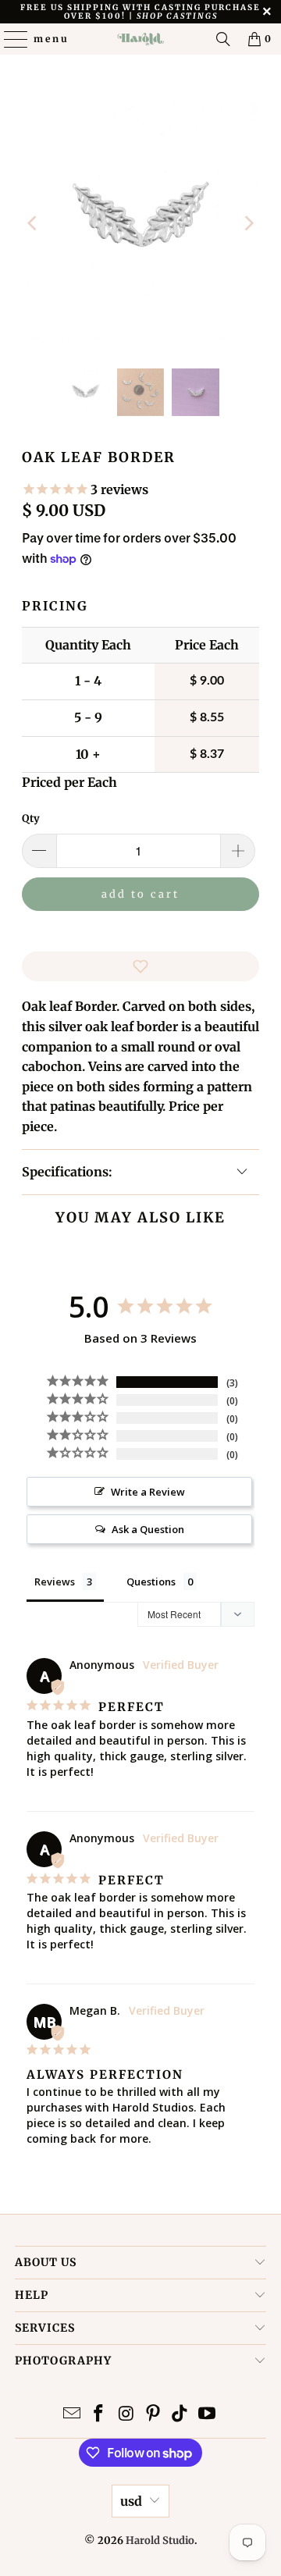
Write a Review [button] (148, 1492)
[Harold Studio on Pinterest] (154, 2415)
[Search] (223, 39)
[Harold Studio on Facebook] (99, 2415)
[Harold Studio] (140, 39)
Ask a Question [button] (148, 1529)
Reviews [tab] (55, 1582)
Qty (31, 818)
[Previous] (34, 223)
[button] (141, 966)
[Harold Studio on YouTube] (208, 2415)
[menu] (9, 39)
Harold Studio (160, 2540)
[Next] (247, 223)
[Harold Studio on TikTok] (180, 2415)
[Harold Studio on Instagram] (126, 2415)
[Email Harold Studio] (72, 2415)
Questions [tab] (151, 1582)
